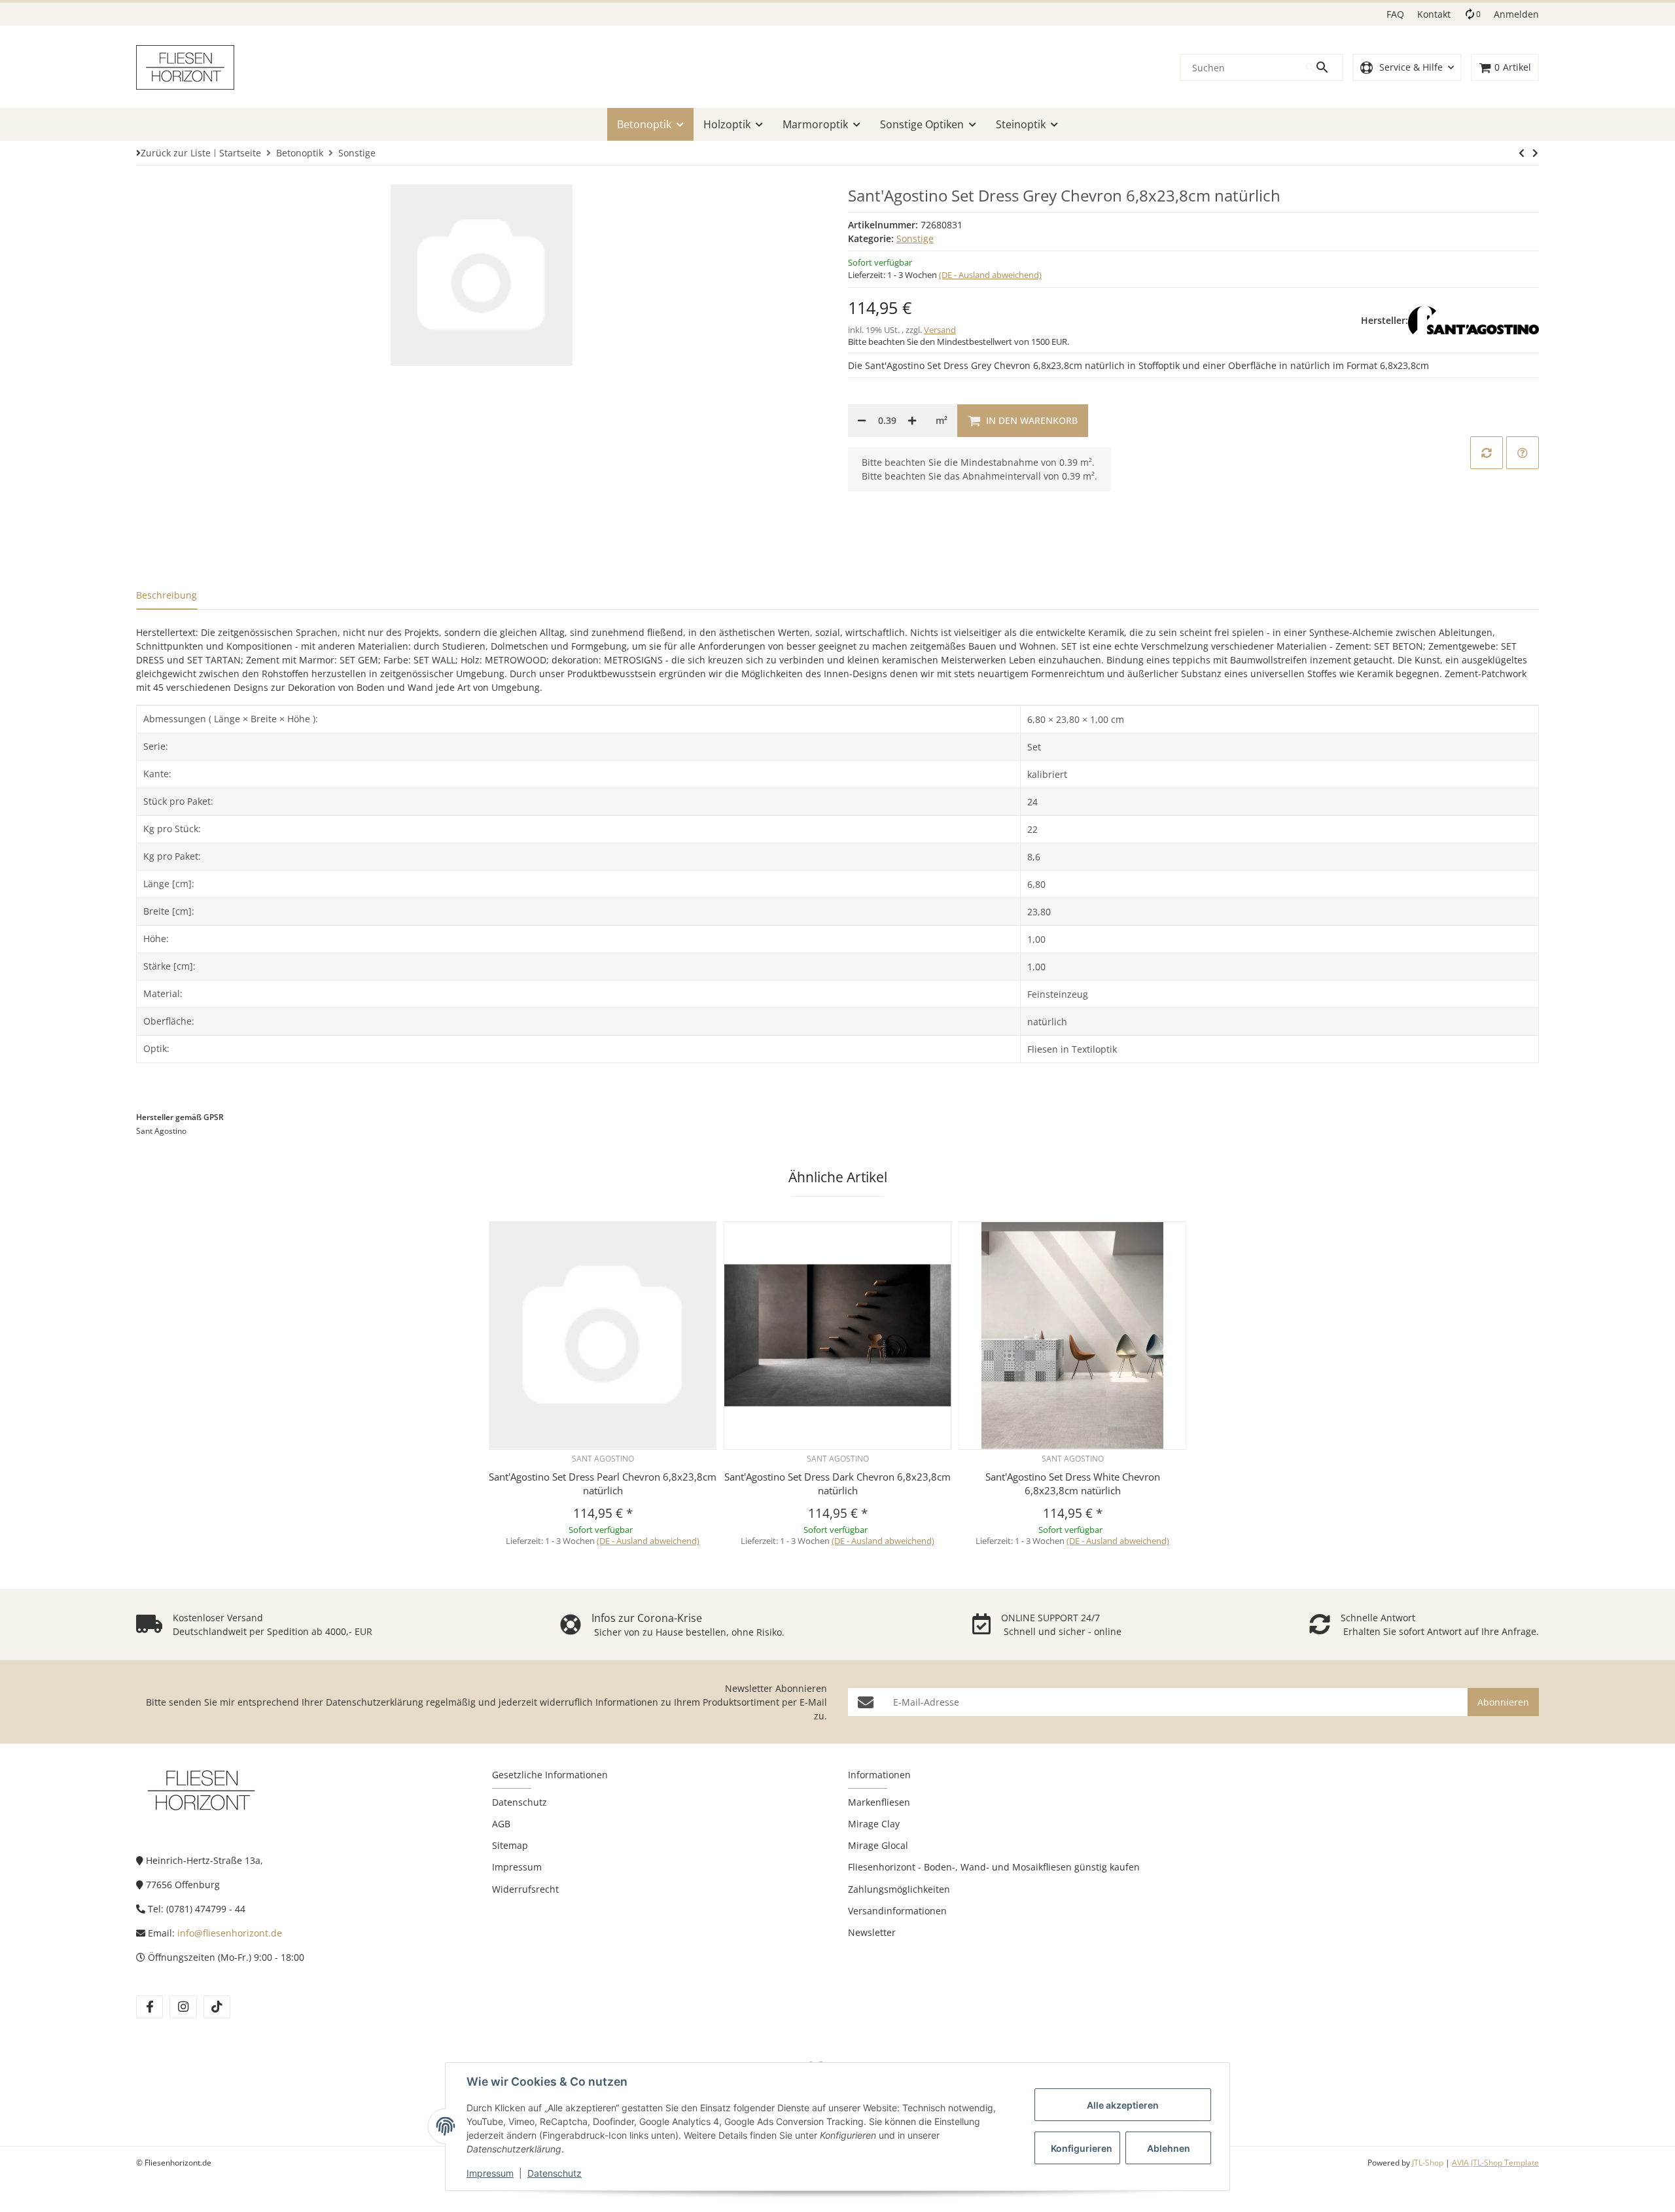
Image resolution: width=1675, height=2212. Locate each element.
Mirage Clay (874, 1824)
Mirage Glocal (878, 1845)
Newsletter (872, 1932)
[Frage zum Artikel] (1523, 453)
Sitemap (510, 1845)
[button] (1407, 68)
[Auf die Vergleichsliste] (1487, 453)
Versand (940, 330)
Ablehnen (1169, 2148)
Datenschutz (555, 2173)
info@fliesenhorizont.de (230, 1933)
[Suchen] (1324, 67)
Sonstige (915, 238)
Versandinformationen (897, 1911)
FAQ (1395, 14)
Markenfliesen (879, 1802)
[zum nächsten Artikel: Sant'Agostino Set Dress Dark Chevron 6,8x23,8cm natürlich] (1522, 153)
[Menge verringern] (862, 421)
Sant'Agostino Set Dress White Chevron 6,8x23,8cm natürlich (1073, 1483)
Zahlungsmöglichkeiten (899, 1889)
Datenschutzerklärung (375, 1702)
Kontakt (1434, 14)
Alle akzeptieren (1123, 2105)
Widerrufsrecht (525, 1889)
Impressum (490, 2173)
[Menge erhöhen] (912, 421)
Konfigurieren (1082, 2148)
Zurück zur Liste (176, 153)
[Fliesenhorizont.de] (202, 1790)
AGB (501, 1824)
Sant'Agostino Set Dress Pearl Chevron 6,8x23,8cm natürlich (603, 1483)
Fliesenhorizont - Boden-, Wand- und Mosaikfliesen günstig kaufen (994, 1867)
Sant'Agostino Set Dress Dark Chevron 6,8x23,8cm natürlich (837, 1483)
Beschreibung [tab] (167, 595)
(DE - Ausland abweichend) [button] (990, 275)
